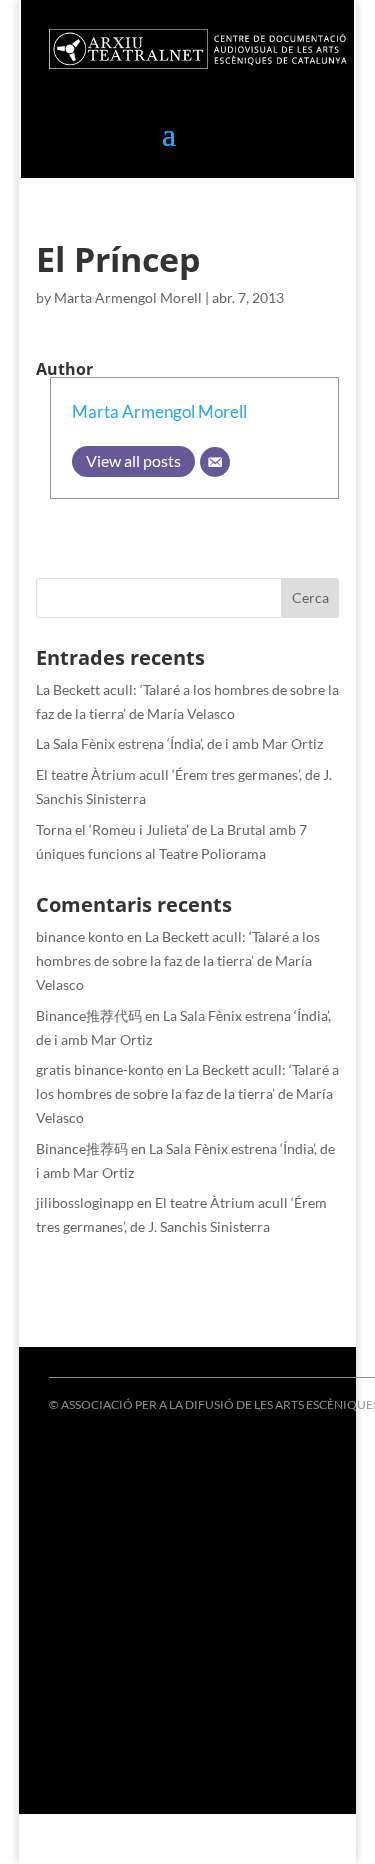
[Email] (215, 462)
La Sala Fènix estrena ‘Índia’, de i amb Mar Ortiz (179, 743)
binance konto (80, 936)
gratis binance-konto (100, 1069)
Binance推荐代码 (89, 1015)
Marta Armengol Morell (128, 297)
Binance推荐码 (82, 1148)
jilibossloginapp (85, 1202)
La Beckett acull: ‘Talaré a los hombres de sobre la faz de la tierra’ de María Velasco (178, 960)
